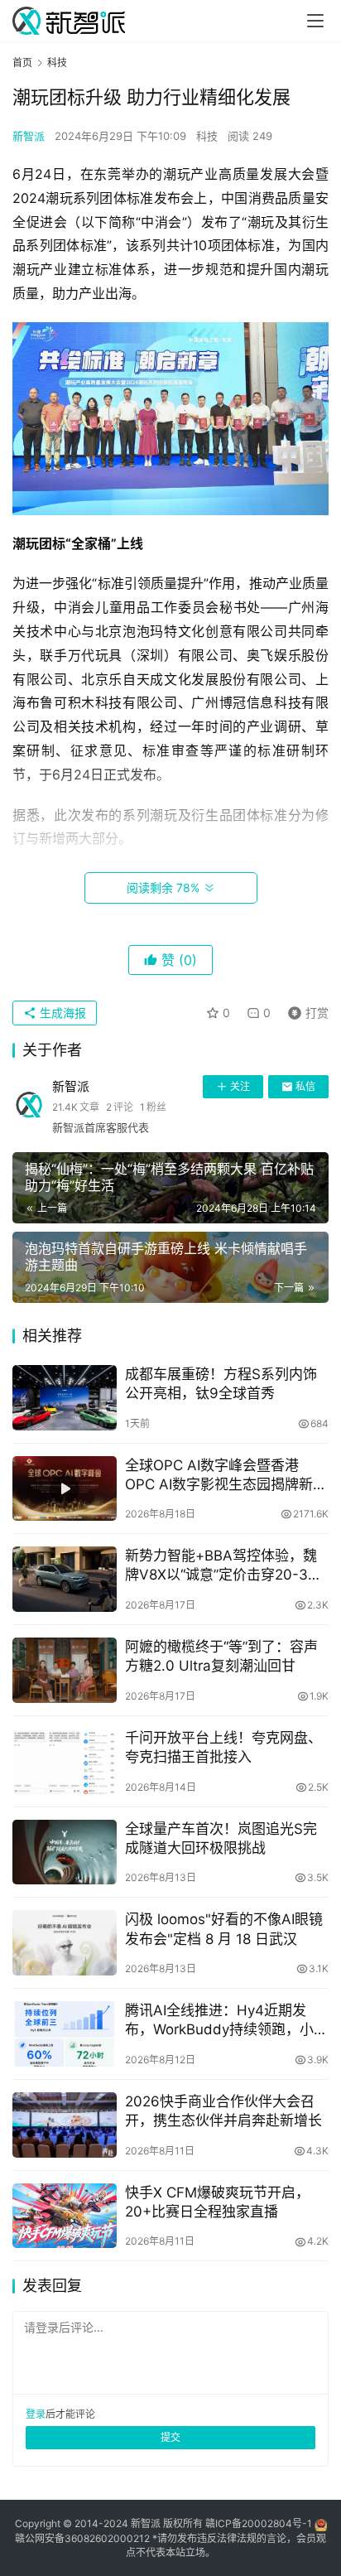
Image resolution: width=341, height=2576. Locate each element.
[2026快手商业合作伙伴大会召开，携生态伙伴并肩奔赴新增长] (65, 2125)
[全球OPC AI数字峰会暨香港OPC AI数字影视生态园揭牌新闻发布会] (65, 1489)
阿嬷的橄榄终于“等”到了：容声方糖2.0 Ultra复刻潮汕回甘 (221, 1656)
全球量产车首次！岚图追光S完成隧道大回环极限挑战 (221, 1838)
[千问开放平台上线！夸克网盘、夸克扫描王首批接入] (65, 1761)
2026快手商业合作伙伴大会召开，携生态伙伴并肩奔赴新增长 (223, 2111)
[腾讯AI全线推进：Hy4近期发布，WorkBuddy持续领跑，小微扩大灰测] (65, 2034)
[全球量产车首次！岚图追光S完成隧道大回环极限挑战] (65, 1852)
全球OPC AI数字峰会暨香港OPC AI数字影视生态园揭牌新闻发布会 (226, 1476)
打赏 (305, 1010)
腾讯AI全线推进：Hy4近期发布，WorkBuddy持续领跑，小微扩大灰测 (226, 2021)
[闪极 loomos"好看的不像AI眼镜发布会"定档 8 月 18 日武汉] (65, 1943)
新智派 (29, 136)
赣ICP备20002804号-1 (259, 2523)
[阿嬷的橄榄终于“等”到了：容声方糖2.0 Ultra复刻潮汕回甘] (65, 1670)
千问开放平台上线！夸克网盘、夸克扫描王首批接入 (223, 1747)
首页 (22, 63)
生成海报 (61, 1013)
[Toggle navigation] (315, 21)
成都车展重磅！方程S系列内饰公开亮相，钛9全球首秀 (221, 1384)
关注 (240, 1086)
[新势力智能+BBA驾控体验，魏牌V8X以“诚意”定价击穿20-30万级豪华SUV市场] (65, 1579)
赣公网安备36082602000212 (82, 2538)
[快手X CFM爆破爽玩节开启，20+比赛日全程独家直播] (65, 2216)
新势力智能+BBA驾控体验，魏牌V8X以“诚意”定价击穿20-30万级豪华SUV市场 (221, 1566)
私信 (305, 1086)
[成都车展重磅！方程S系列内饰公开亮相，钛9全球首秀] (65, 1398)
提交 (170, 2437)
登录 (36, 2414)
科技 (207, 136)
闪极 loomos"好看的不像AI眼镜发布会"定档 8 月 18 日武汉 (224, 1929)
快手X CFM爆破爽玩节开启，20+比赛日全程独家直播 (217, 2202)
